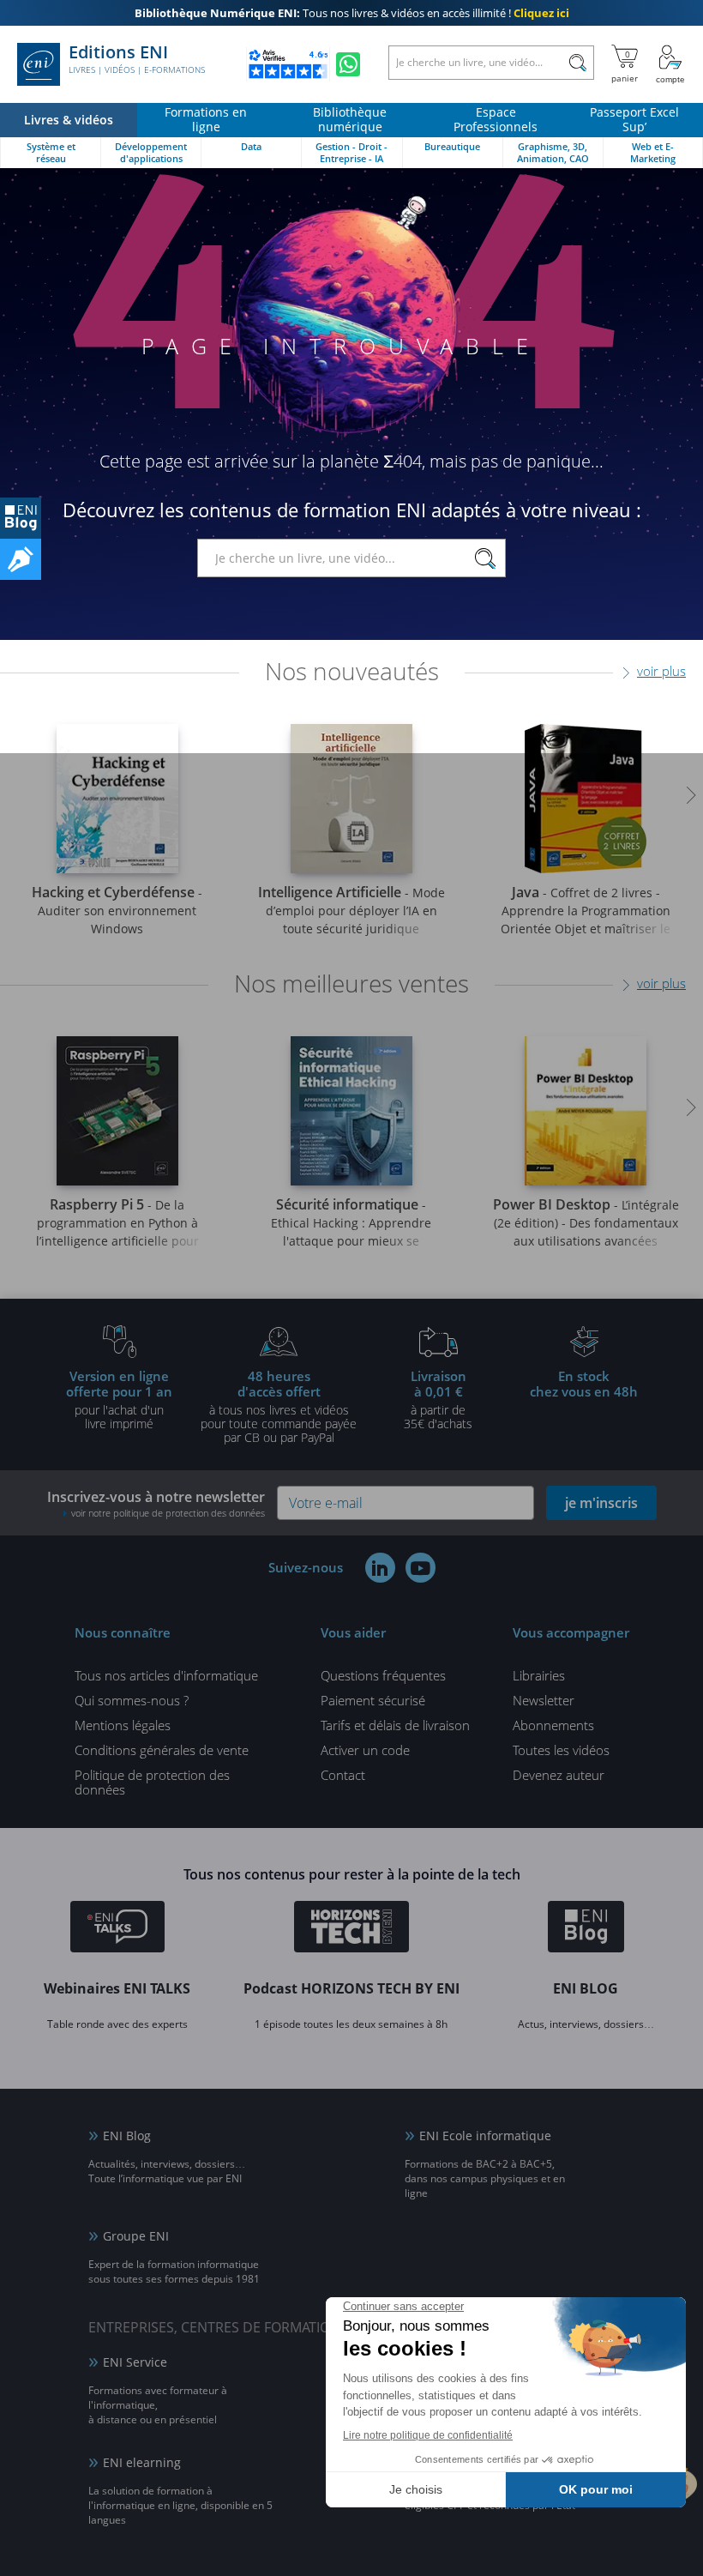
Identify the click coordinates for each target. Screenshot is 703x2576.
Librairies (539, 1675)
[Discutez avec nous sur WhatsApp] (348, 64)
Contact (343, 1775)
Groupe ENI (136, 2236)
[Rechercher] (577, 63)
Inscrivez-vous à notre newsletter (156, 1503)
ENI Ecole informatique (485, 2136)
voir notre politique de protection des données (168, 1513)
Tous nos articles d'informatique (166, 1675)
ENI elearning (142, 2462)
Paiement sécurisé (373, 1700)
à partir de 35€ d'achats (438, 1399)
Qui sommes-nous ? (132, 1700)
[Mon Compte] (670, 64)
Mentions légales (123, 1725)
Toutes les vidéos (561, 1750)
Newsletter (544, 1700)
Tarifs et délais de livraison (395, 1725)
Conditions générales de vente (162, 1750)
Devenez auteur (559, 1775)
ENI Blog (127, 2136)
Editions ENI (137, 59)
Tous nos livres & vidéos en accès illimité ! (352, 13)
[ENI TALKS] (117, 1929)
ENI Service (135, 2362)
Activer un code (365, 1750)
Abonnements (553, 1725)
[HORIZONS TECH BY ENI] (352, 1929)
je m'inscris (601, 1503)
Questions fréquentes (383, 1675)
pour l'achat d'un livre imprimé (119, 1399)
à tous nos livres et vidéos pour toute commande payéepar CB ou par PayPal (279, 1406)
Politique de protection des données (152, 1782)
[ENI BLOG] (21, 518)
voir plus (661, 671)
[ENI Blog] (586, 1929)
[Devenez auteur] (21, 559)
